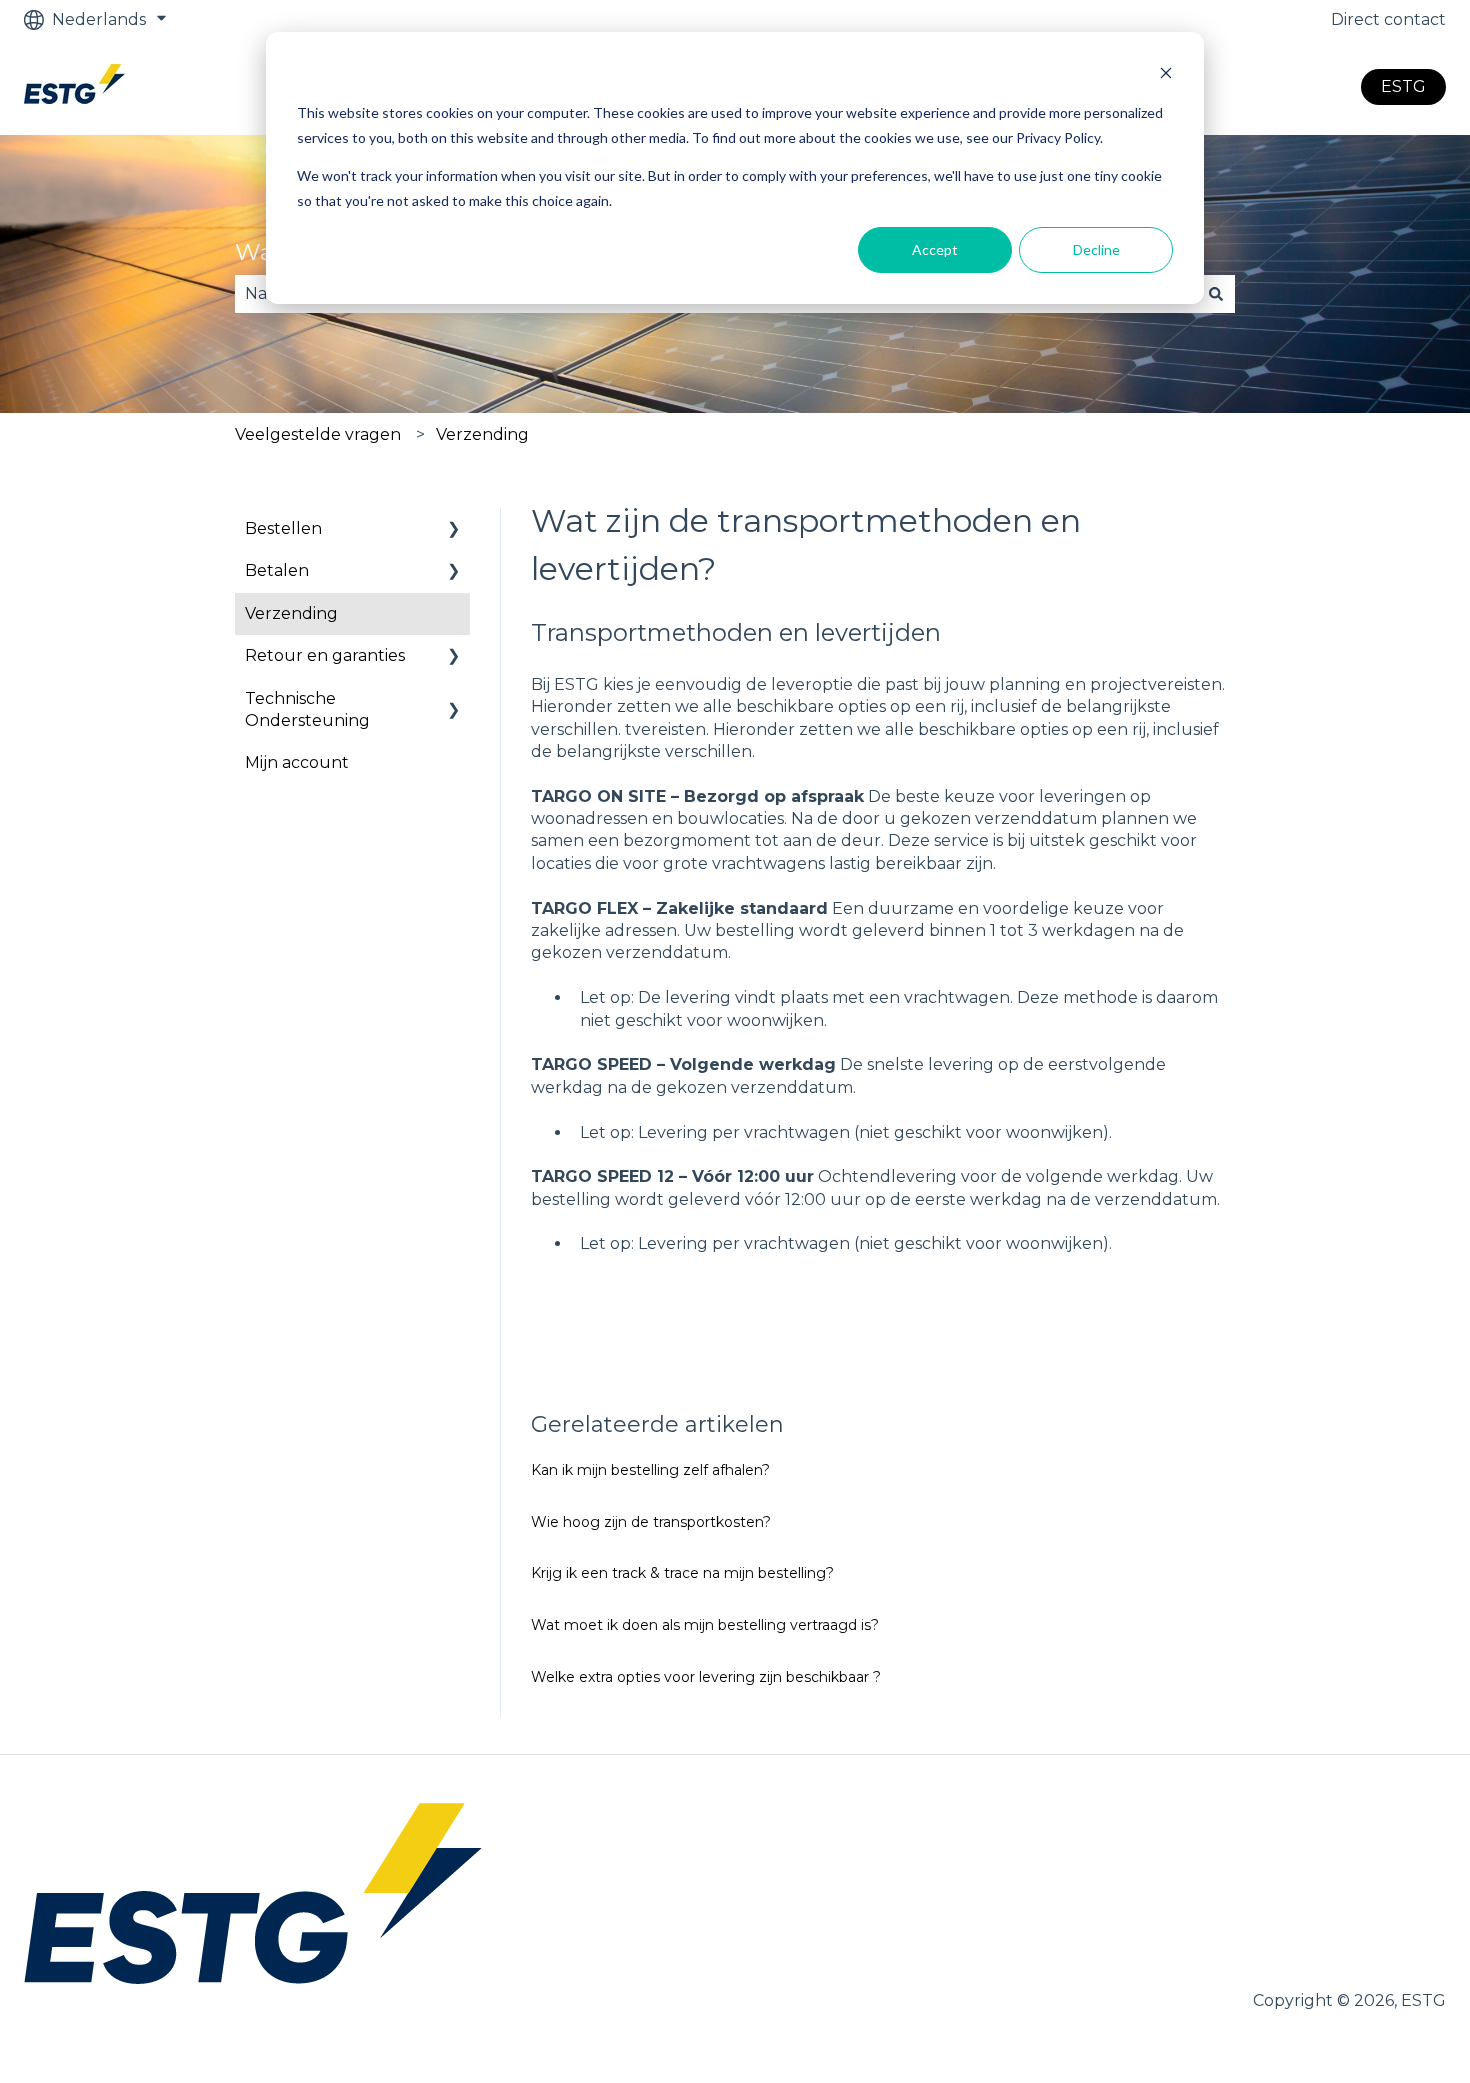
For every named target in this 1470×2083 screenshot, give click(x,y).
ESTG (1403, 86)
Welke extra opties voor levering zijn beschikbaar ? (706, 1677)
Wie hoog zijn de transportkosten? (651, 1522)
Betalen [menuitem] (277, 570)
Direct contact (1388, 19)
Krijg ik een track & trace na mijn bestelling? (682, 1573)
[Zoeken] (1216, 294)
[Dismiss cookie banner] (1166, 75)
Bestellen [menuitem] (283, 528)
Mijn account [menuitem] (297, 762)
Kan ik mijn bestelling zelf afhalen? (650, 1470)
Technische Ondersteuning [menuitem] (307, 709)
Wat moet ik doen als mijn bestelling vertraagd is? (705, 1625)
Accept (935, 249)
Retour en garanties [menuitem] (325, 655)
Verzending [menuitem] (291, 613)
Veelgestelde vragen (318, 434)
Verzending (482, 434)
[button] (454, 530)
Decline (1096, 249)
